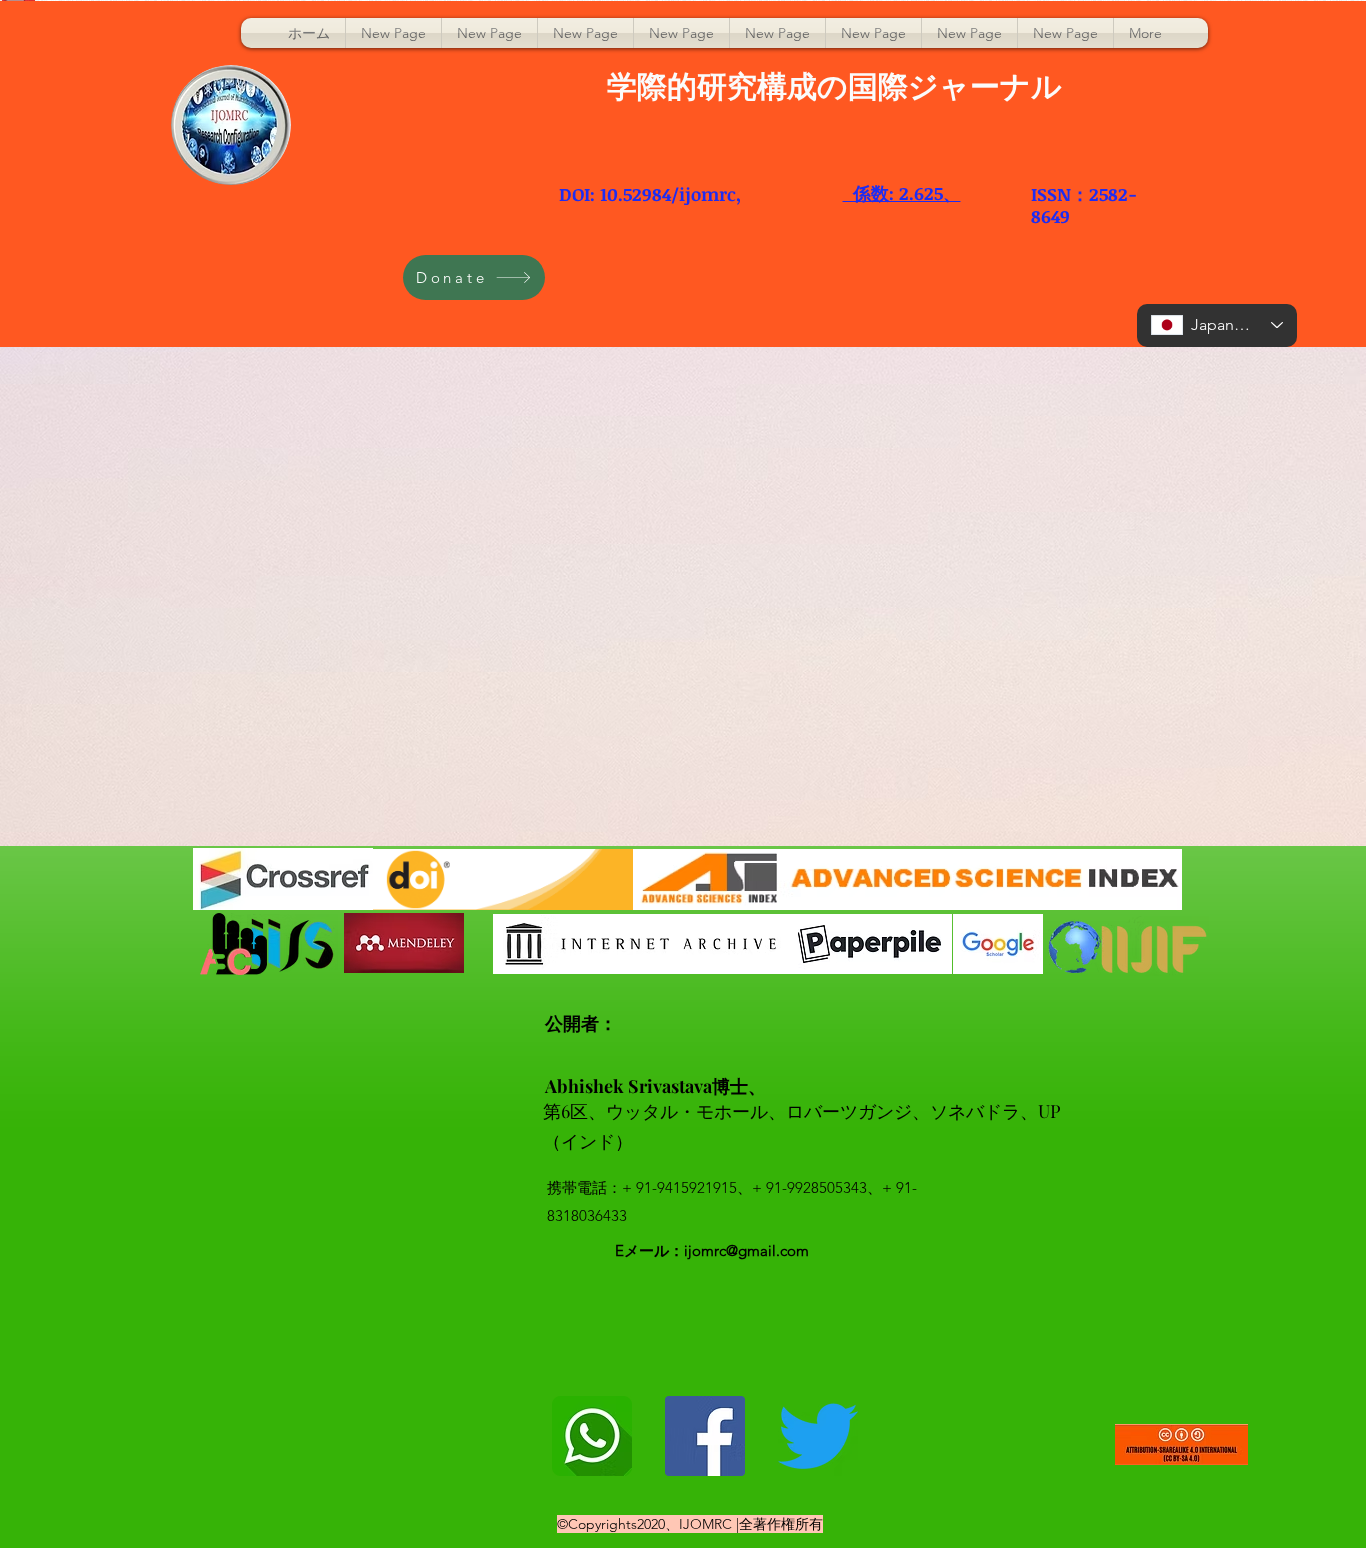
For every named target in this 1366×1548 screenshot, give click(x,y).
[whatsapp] (592, 1436)
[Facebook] (705, 1436)
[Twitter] (818, 1436)
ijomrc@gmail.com (746, 1250)
